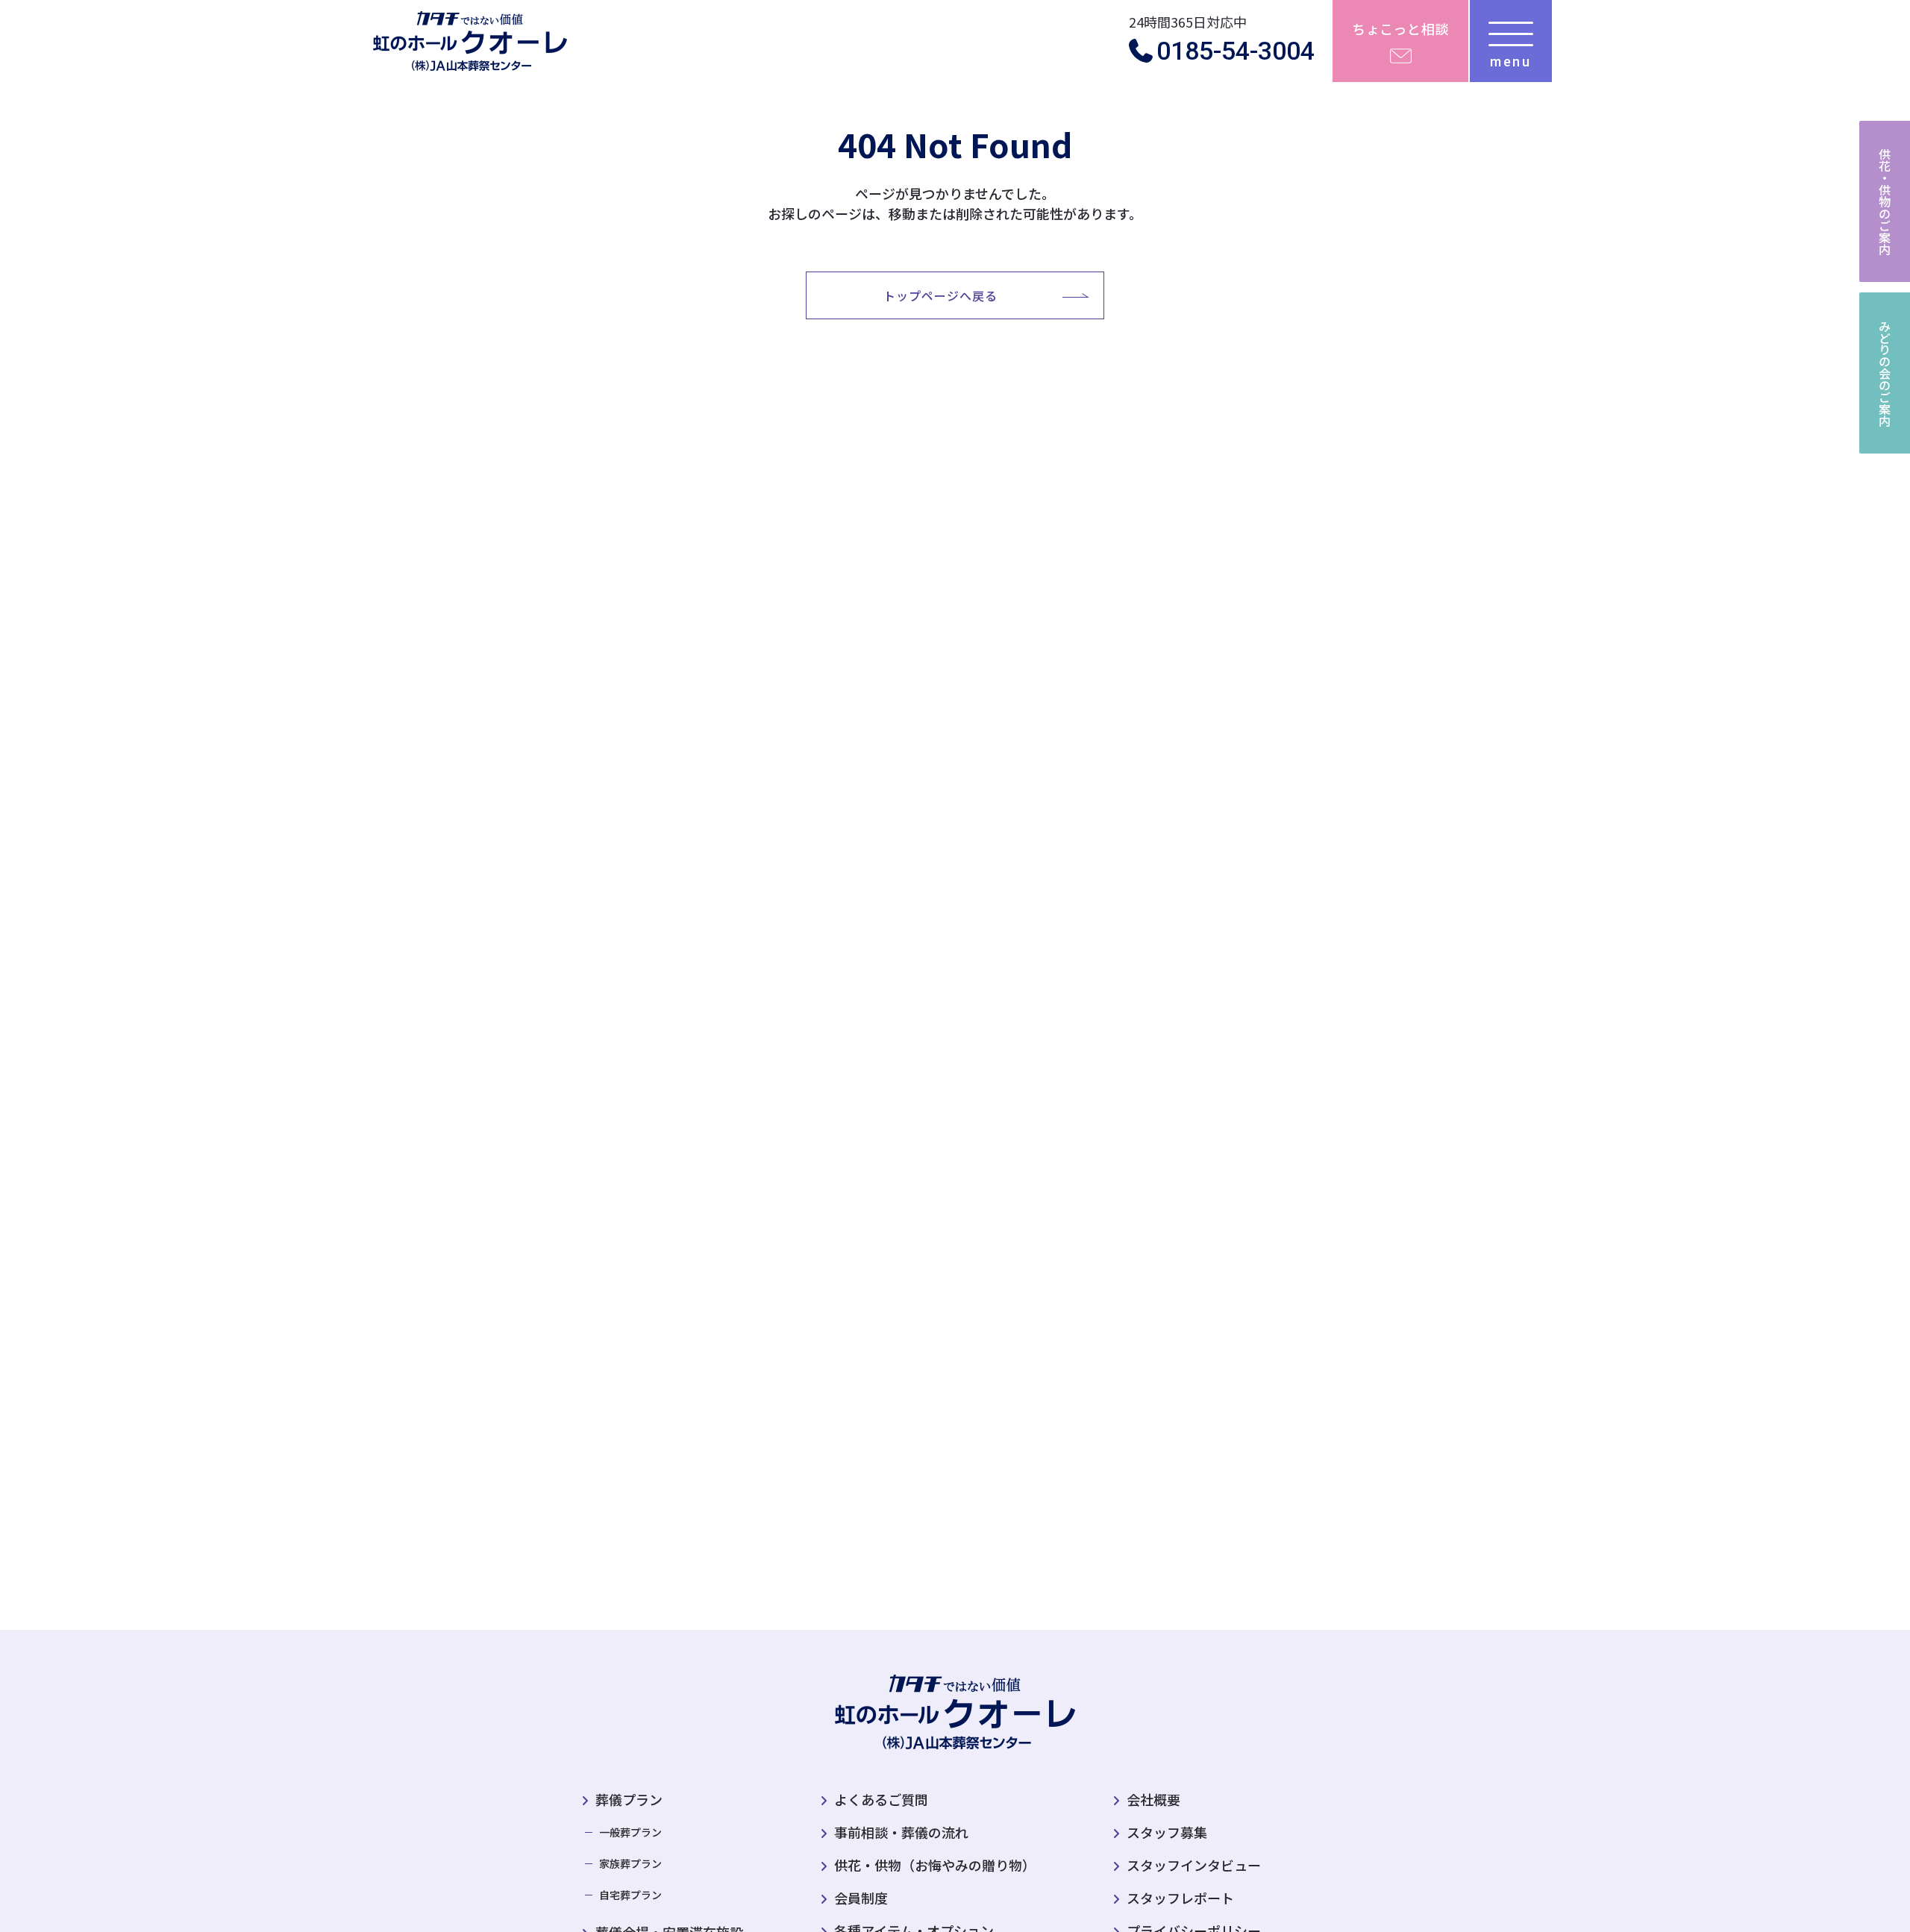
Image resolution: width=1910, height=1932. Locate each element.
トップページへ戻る (940, 295)
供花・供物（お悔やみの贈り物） (935, 1865)
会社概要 (1153, 1799)
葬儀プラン (629, 1799)
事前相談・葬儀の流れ (901, 1832)
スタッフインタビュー (1194, 1865)
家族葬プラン (630, 1863)
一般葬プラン (630, 1832)
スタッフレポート (1180, 1898)
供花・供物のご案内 (1885, 201)
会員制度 (861, 1898)
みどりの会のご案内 (1885, 373)
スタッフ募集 (1167, 1832)
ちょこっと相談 (1400, 28)
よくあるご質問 (881, 1799)
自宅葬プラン (630, 1895)
